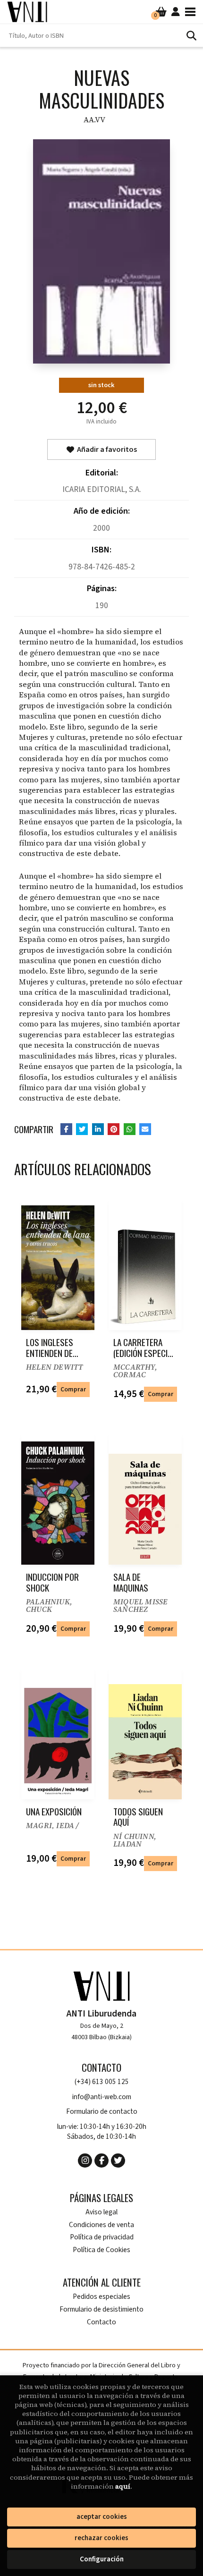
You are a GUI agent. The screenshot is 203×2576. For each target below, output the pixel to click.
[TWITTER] (118, 2161)
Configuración (102, 2559)
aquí (123, 2486)
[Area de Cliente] (176, 12)
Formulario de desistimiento (101, 2309)
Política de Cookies (101, 2250)
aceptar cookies (102, 2517)
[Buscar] (191, 35)
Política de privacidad (102, 2237)
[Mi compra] (161, 12)
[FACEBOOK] (101, 2161)
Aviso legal (101, 2212)
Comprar (73, 1389)
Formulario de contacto (102, 2112)
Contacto (101, 2322)
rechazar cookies (101, 2538)
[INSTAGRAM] (85, 2161)
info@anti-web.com (102, 2097)
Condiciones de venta (101, 2225)
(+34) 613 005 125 (102, 2082)
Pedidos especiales (101, 2297)
